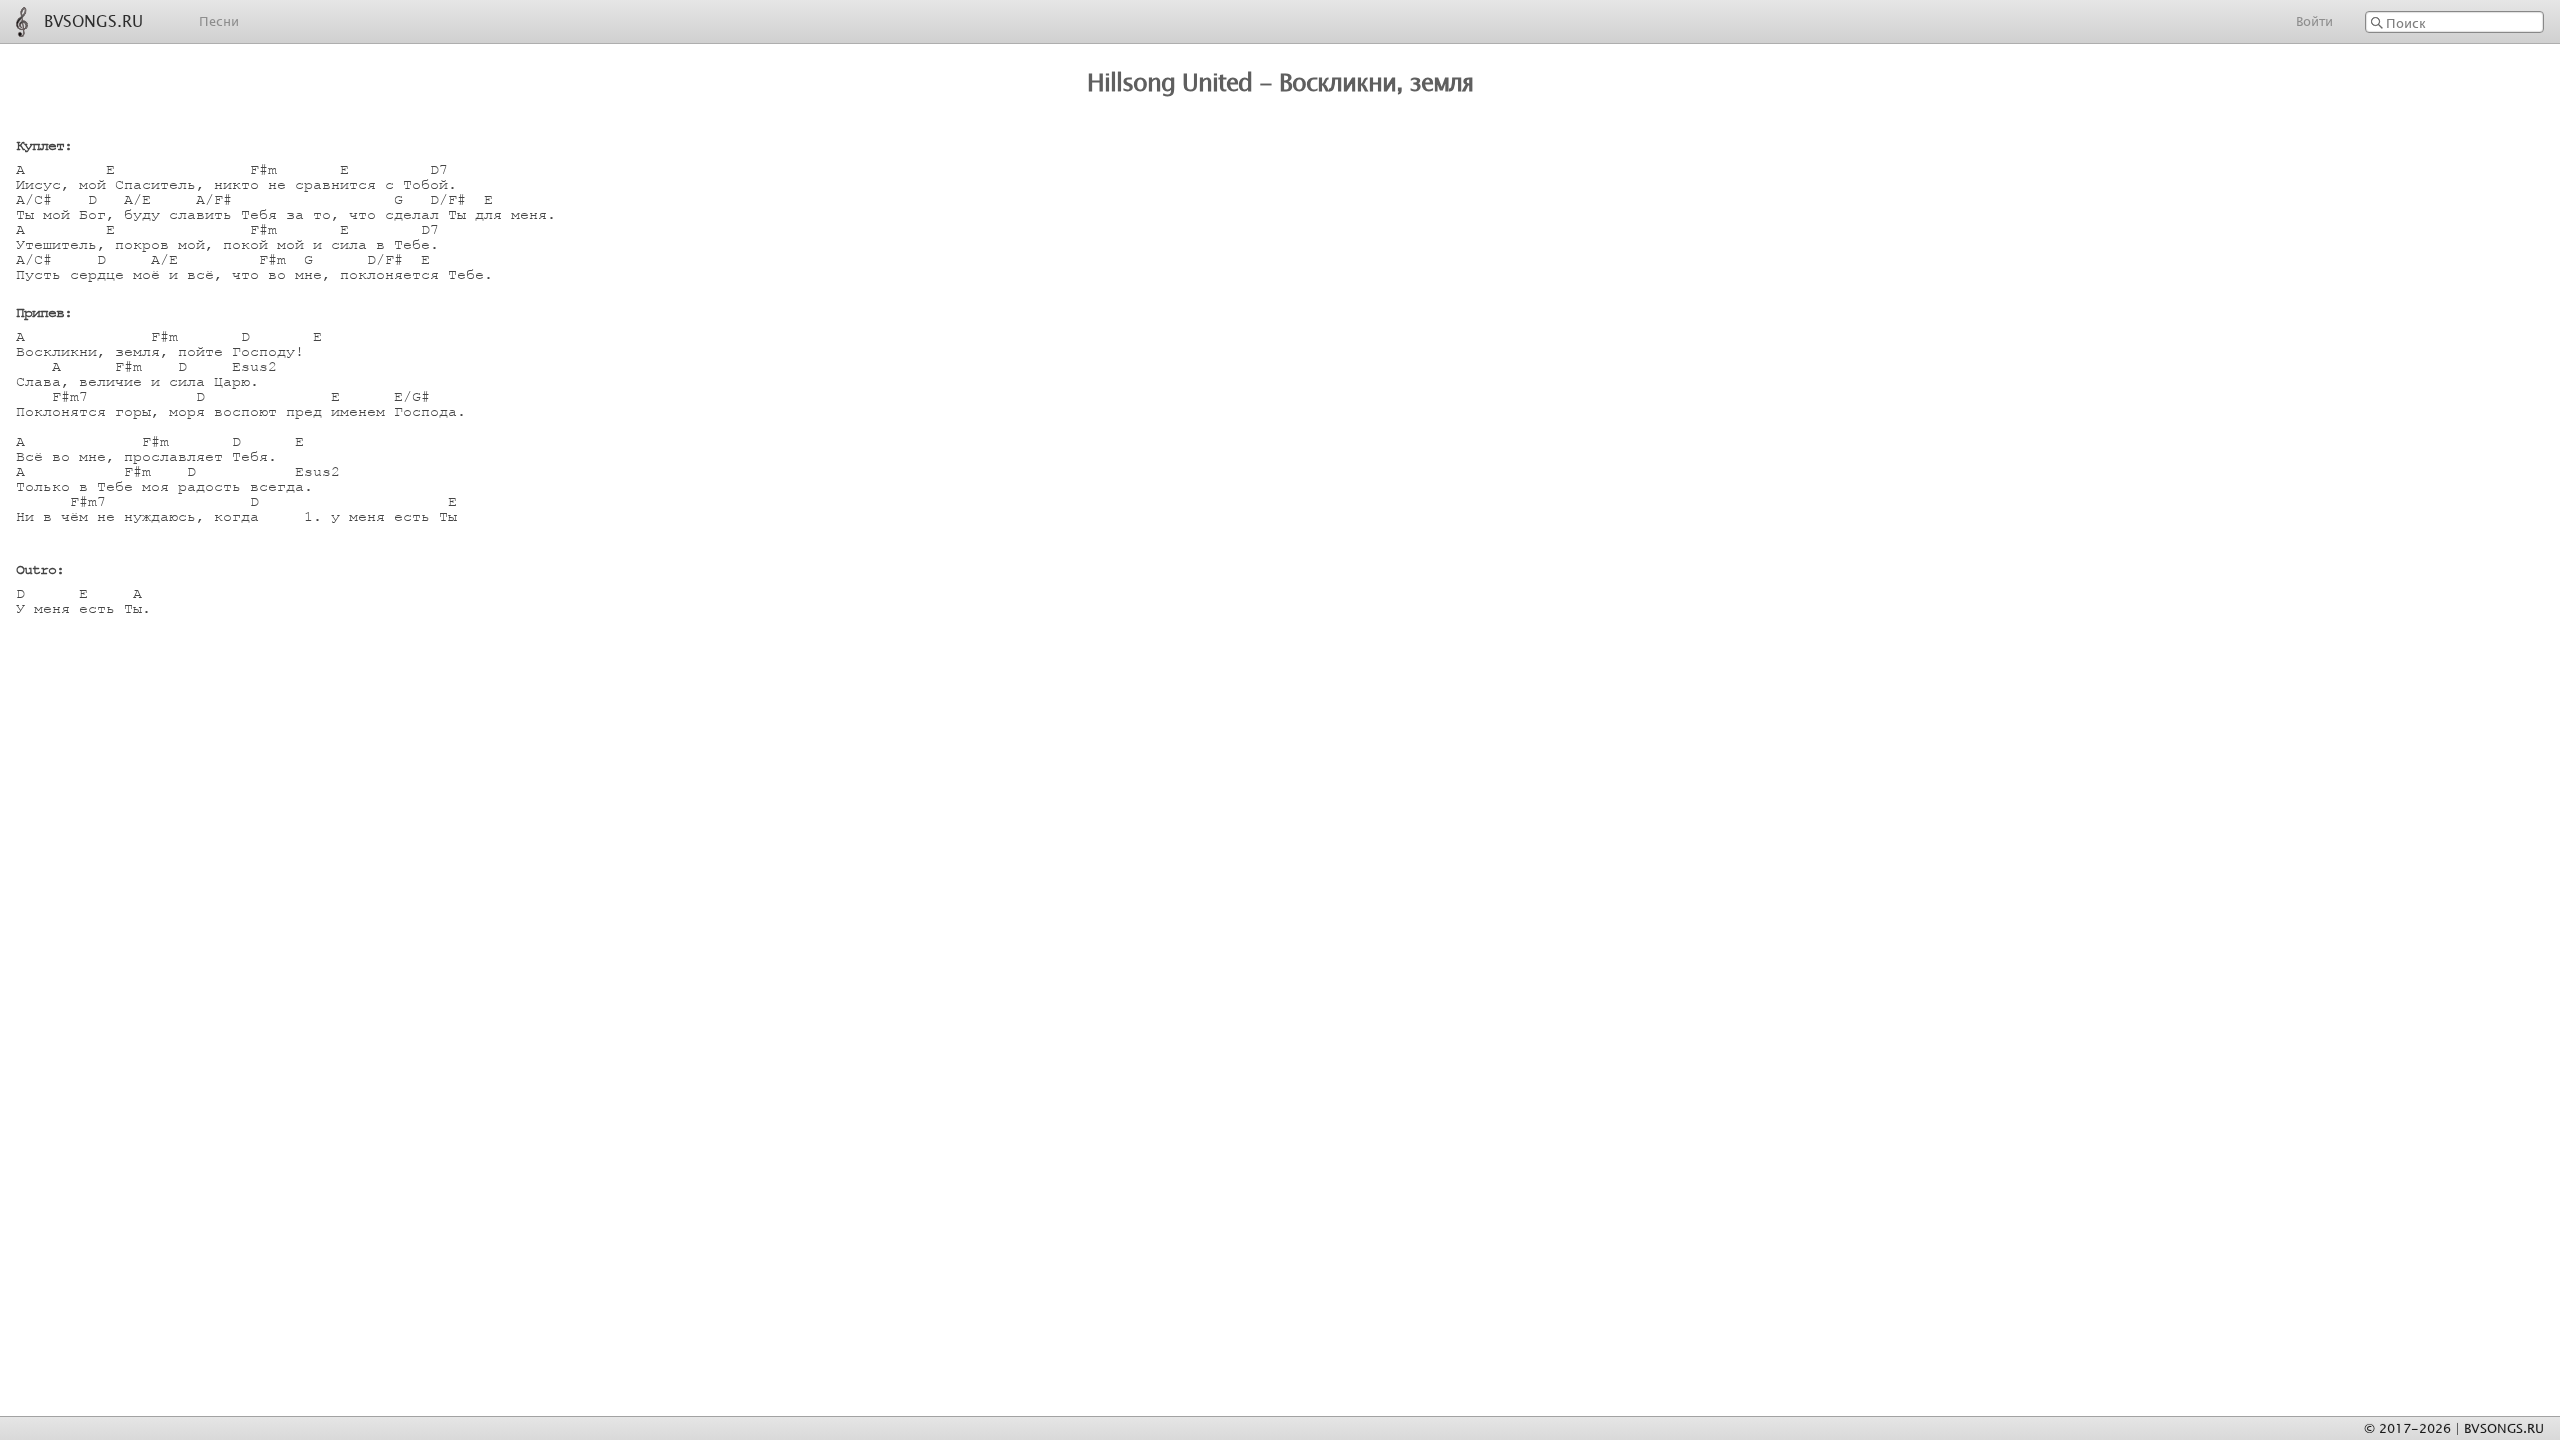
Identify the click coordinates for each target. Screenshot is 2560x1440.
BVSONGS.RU (93, 19)
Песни (219, 21)
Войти (2314, 21)
